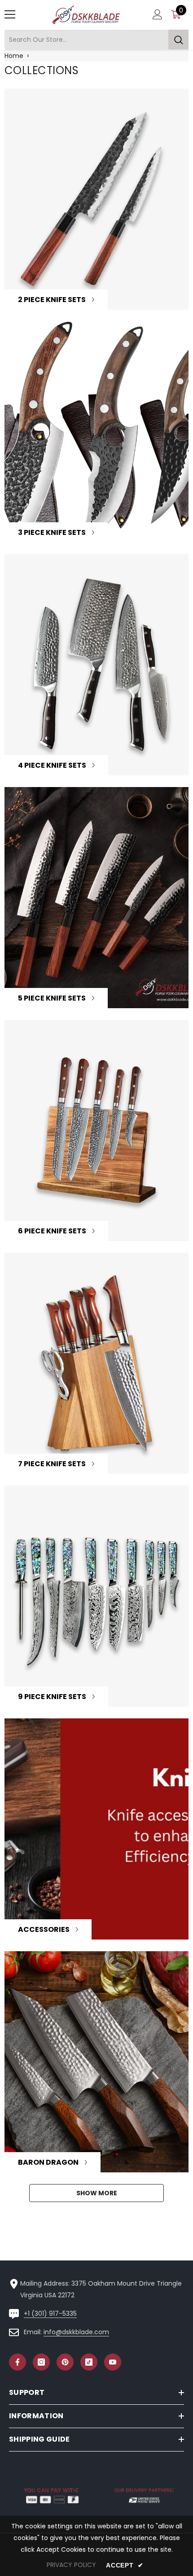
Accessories (44, 1929)
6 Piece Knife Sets (52, 1231)
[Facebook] (18, 2362)
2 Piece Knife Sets (52, 300)
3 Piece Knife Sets (52, 532)
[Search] (96, 40)
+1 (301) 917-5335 (50, 2314)
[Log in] (158, 14)
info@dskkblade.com (76, 2332)
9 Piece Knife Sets (52, 1697)
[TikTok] (89, 2362)
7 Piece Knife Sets (52, 1464)
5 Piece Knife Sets (52, 998)
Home (14, 56)
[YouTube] (113, 2362)
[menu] (10, 14)
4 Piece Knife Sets (52, 765)
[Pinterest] (65, 2362)
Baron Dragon (48, 2162)
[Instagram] (41, 2362)
